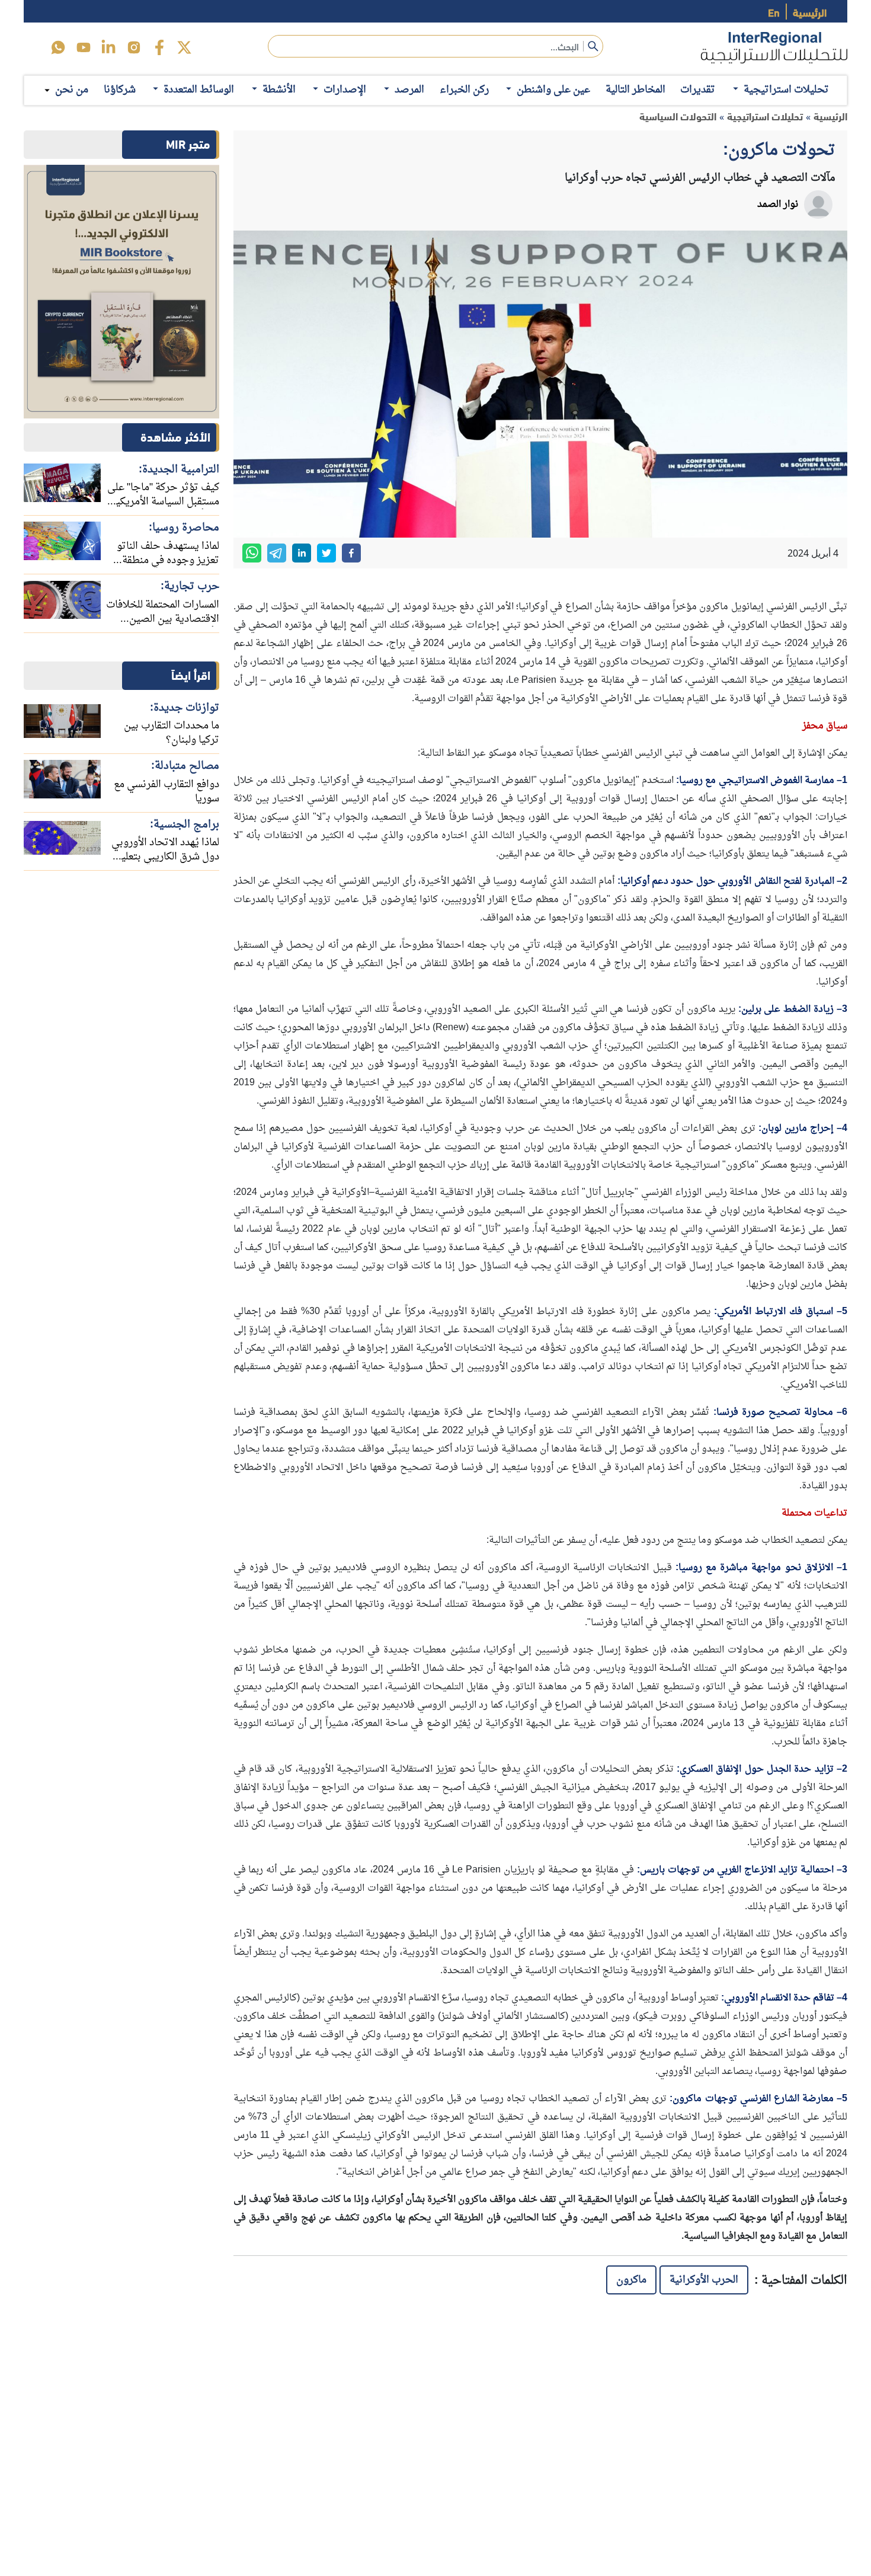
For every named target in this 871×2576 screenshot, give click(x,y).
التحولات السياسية (678, 116)
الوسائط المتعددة (199, 90)
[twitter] (184, 47)
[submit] (593, 46)
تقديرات (698, 90)
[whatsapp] (252, 553)
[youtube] (84, 47)
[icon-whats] (58, 47)
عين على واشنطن (553, 90)
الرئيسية (810, 12)
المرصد (409, 90)
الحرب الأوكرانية (704, 2280)
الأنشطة (279, 90)
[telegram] (277, 553)
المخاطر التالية (635, 90)
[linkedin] (108, 47)
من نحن (72, 90)
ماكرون (631, 2280)
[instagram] (134, 47)
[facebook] (159, 47)
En (774, 12)
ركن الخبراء (464, 90)
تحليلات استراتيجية (786, 90)
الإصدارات (345, 90)
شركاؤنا (120, 90)
